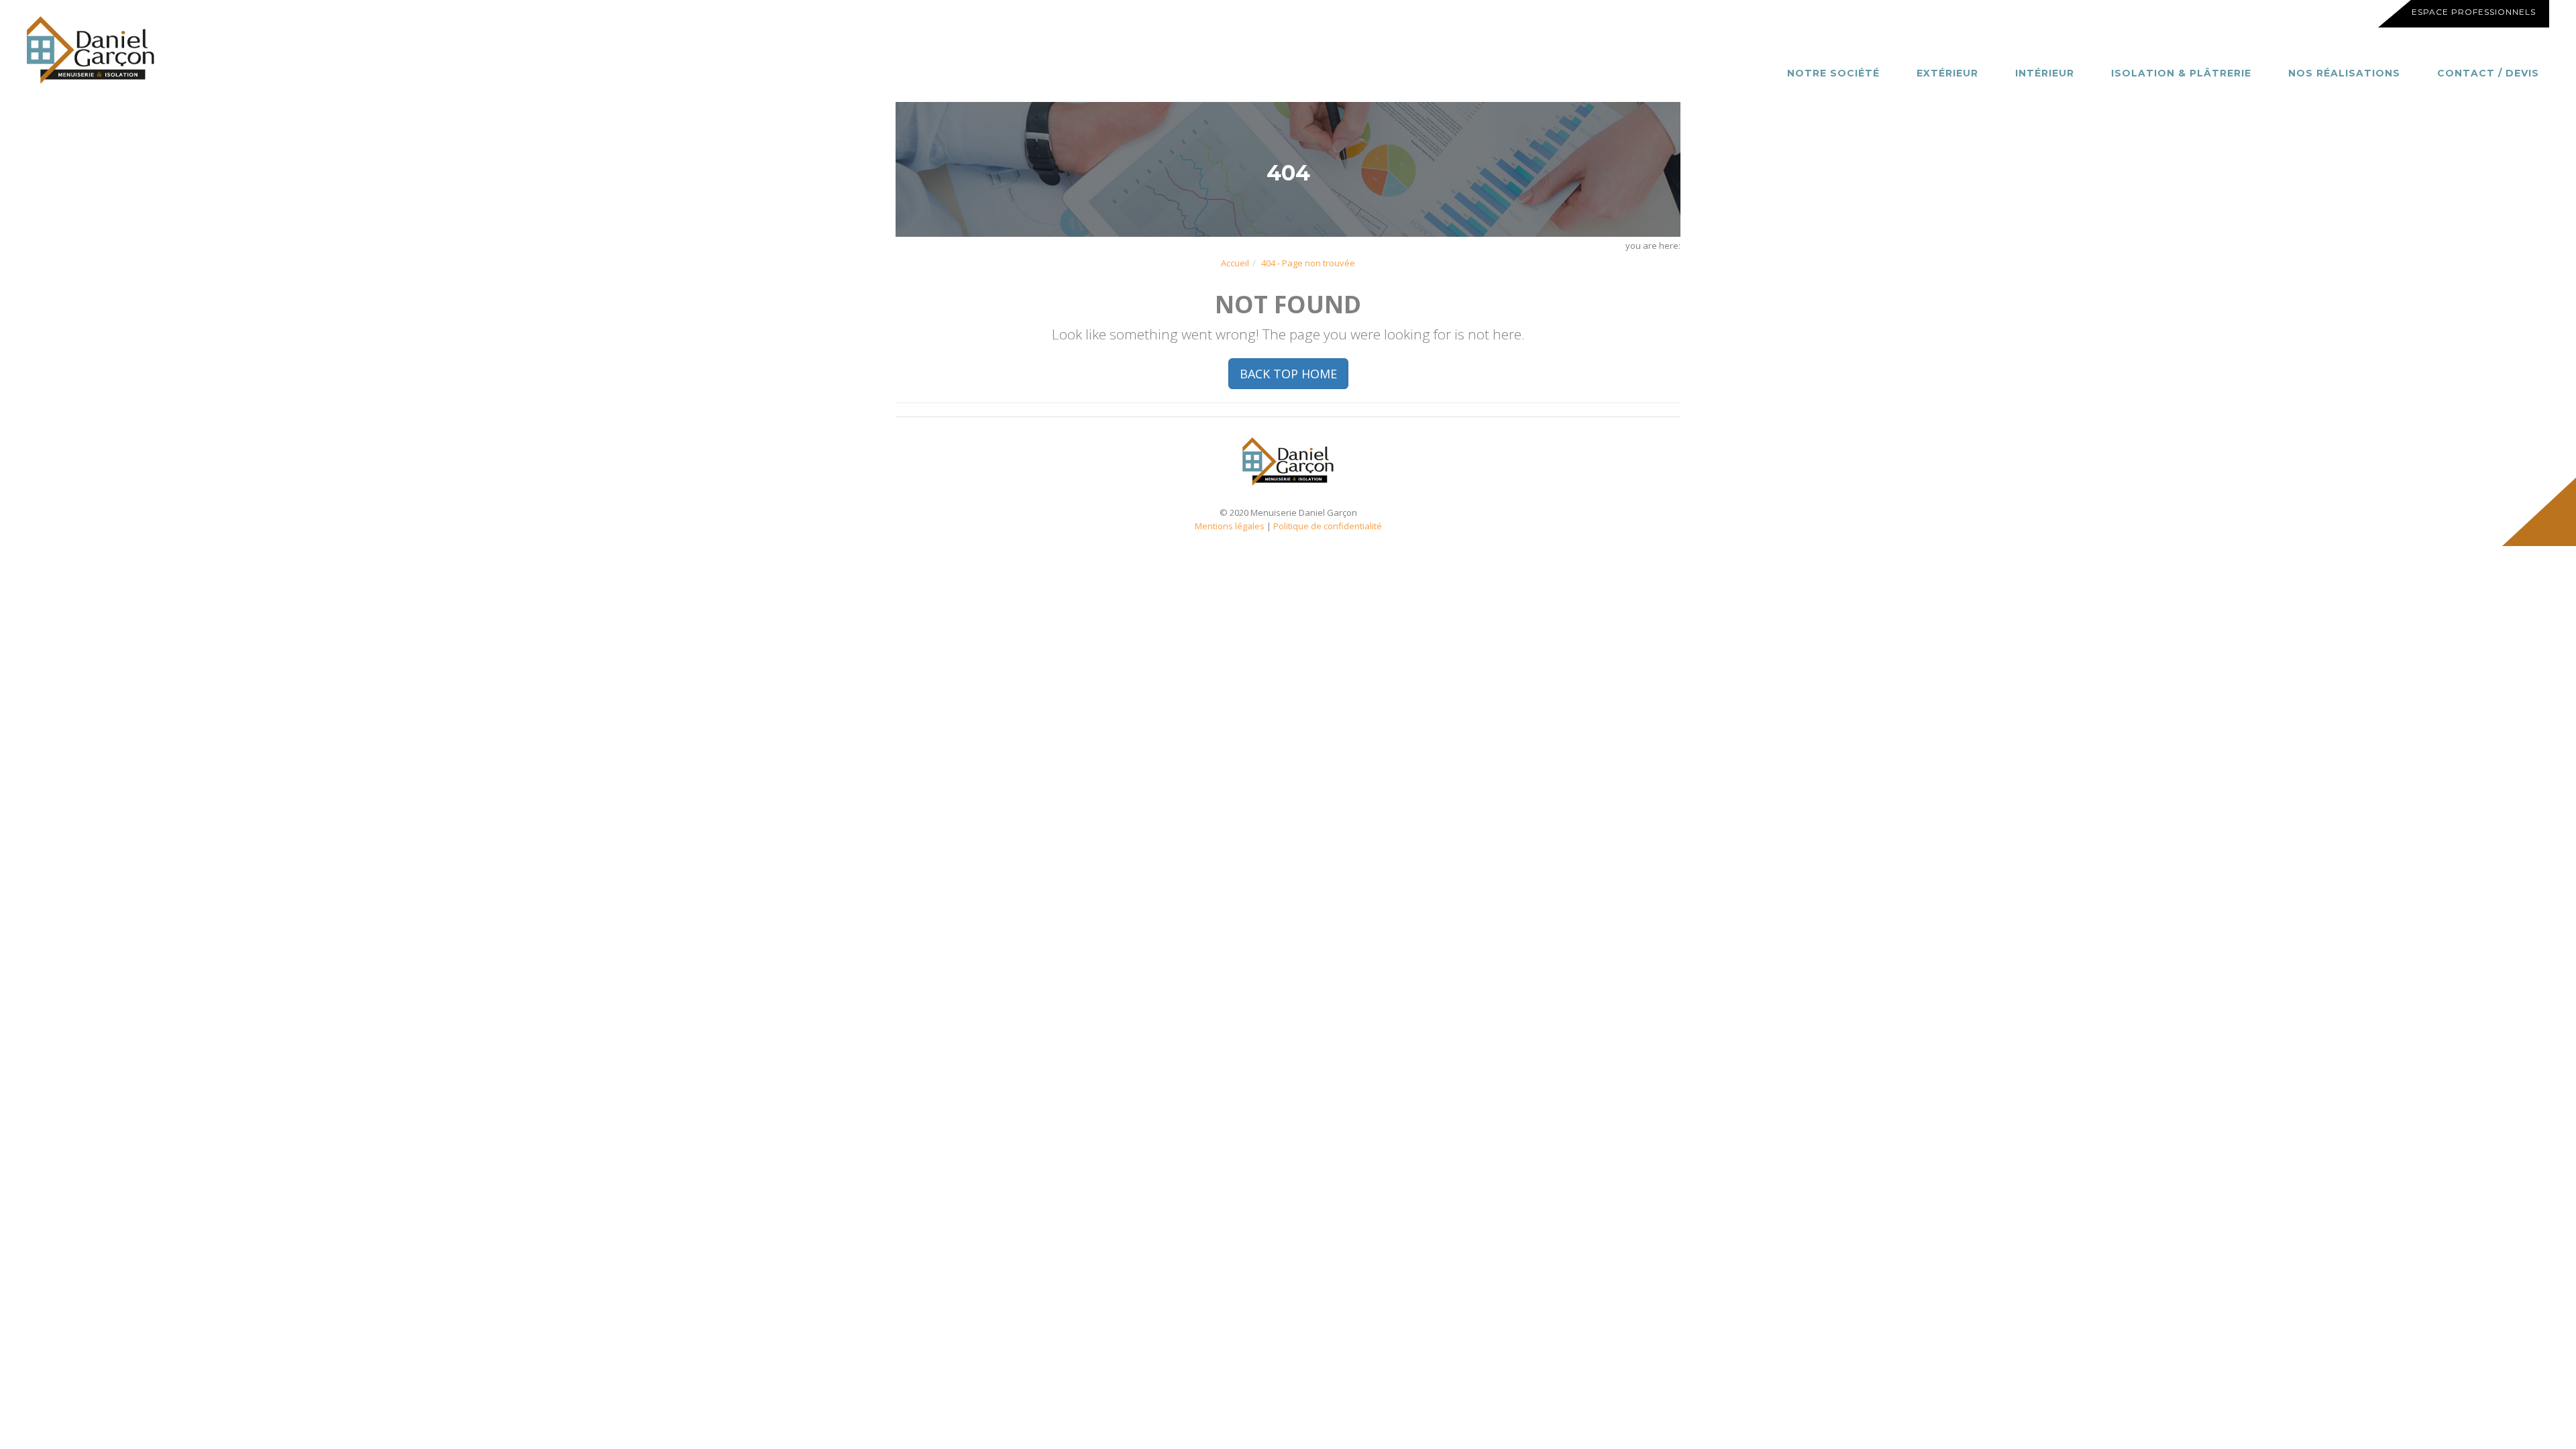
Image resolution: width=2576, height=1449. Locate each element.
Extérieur (1947, 73)
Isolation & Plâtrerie (2181, 73)
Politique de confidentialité (1328, 526)
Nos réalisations (2344, 73)
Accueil (1235, 263)
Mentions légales (1230, 526)
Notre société (1833, 73)
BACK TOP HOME (1288, 374)
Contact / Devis (2488, 73)
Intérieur (2045, 73)
